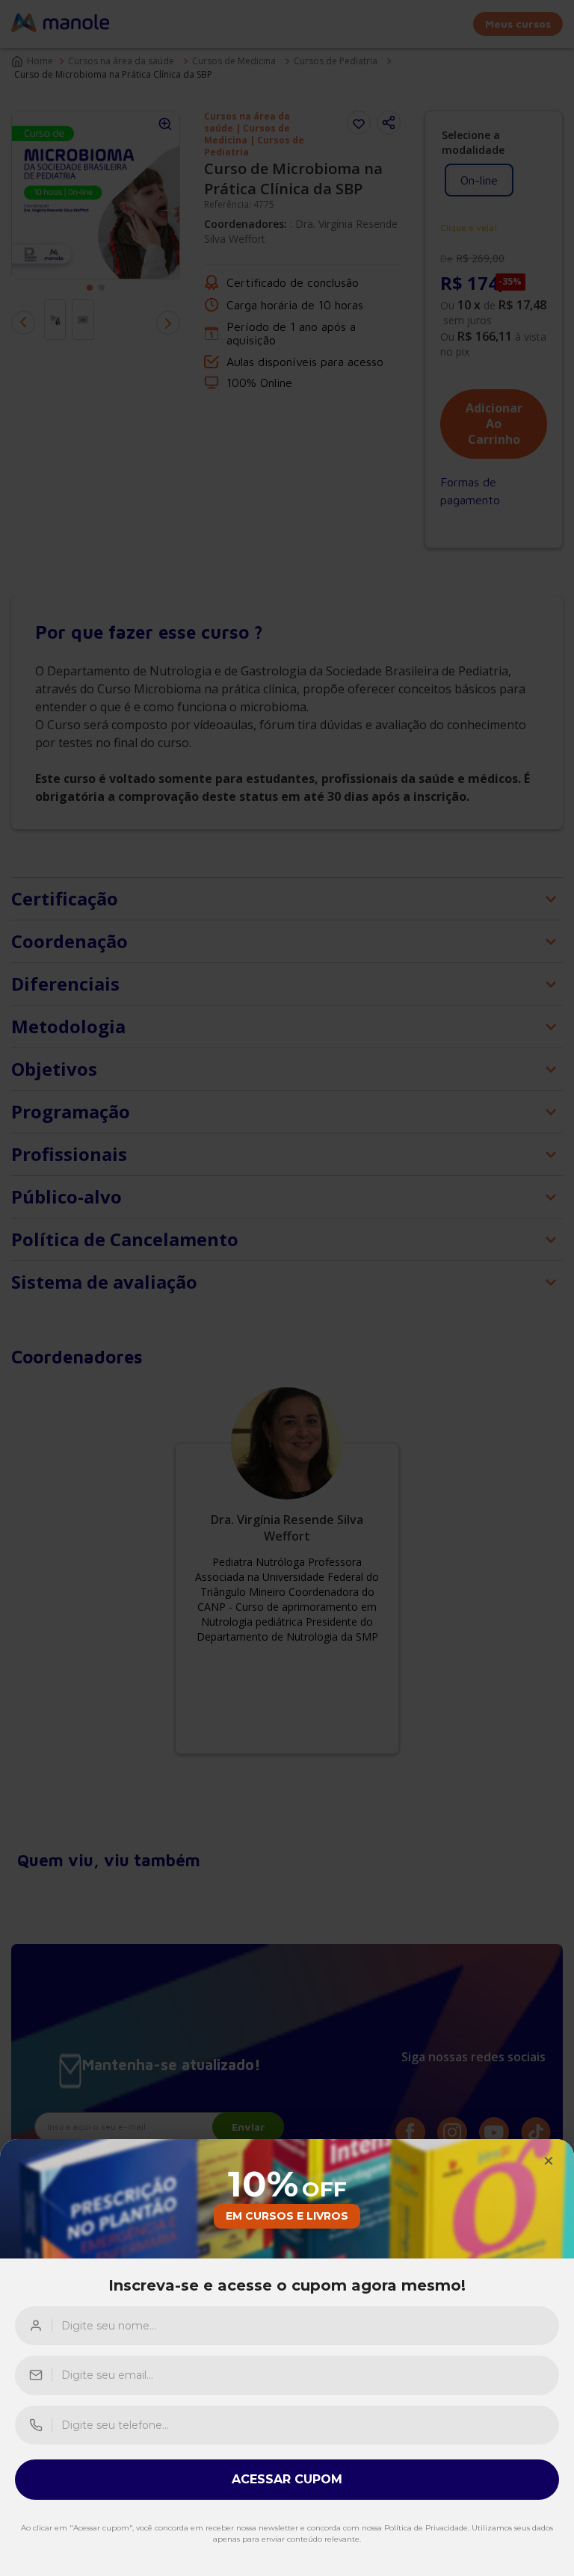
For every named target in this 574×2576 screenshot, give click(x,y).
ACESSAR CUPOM (287, 2479)
